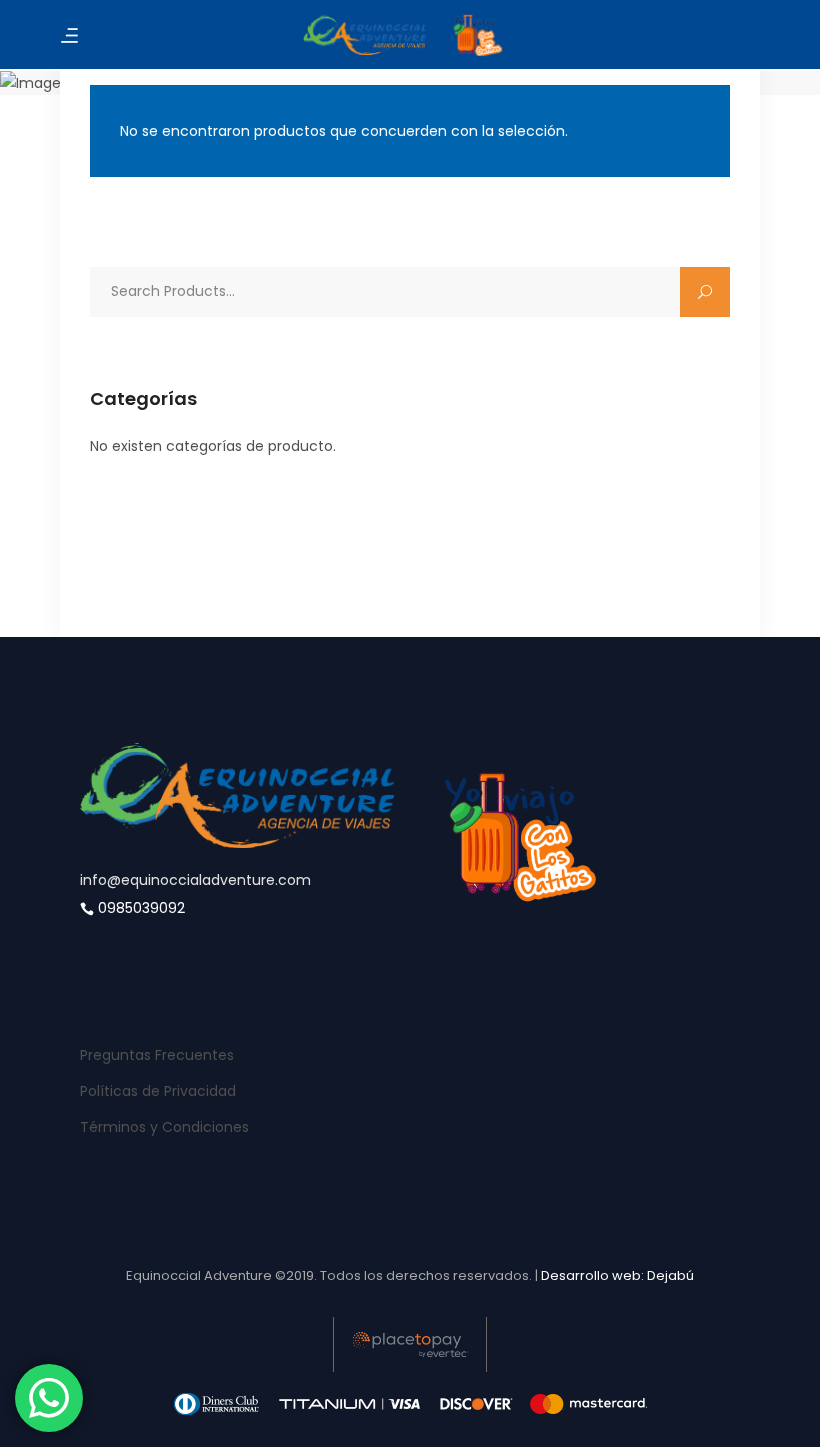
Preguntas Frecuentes (157, 1055)
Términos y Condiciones (164, 1127)
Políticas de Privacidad (158, 1091)
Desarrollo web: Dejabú (617, 1275)
